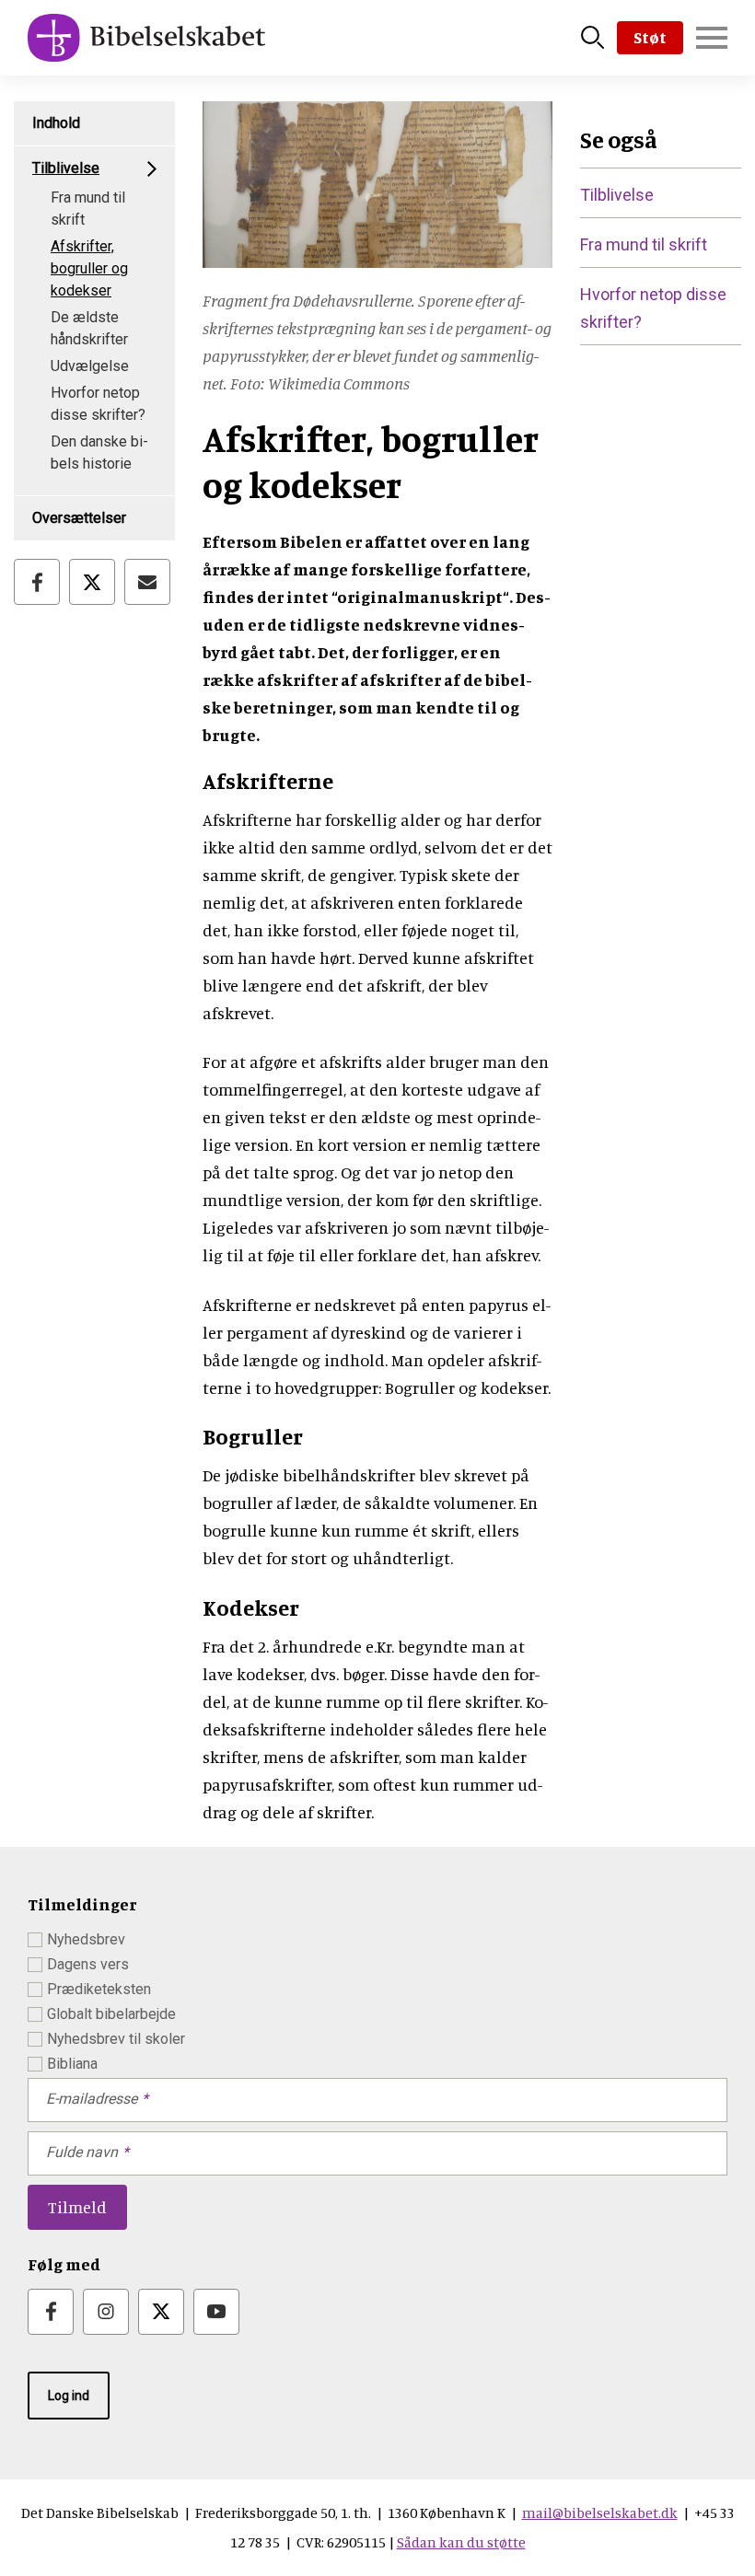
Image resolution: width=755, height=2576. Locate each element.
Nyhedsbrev (86, 1939)
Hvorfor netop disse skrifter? (98, 404)
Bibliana (72, 2064)
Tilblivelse (66, 168)
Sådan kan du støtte (461, 2542)
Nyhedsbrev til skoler (116, 2039)
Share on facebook (37, 582)
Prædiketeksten (99, 1989)
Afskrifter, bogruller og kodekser (89, 268)
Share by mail (147, 582)
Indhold (56, 123)
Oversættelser (79, 518)
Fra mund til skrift (88, 209)
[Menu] (712, 38)
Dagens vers (88, 1964)
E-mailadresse (92, 2099)
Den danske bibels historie (99, 453)
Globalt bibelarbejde (111, 2014)
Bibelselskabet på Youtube (216, 2312)
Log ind (69, 2396)
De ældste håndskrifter (89, 328)
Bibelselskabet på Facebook (51, 2312)
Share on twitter (92, 582)
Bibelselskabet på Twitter (161, 2312)
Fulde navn (82, 2152)
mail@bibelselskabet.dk (600, 2512)
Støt (650, 37)
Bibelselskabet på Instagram (106, 2312)
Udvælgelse (90, 366)
